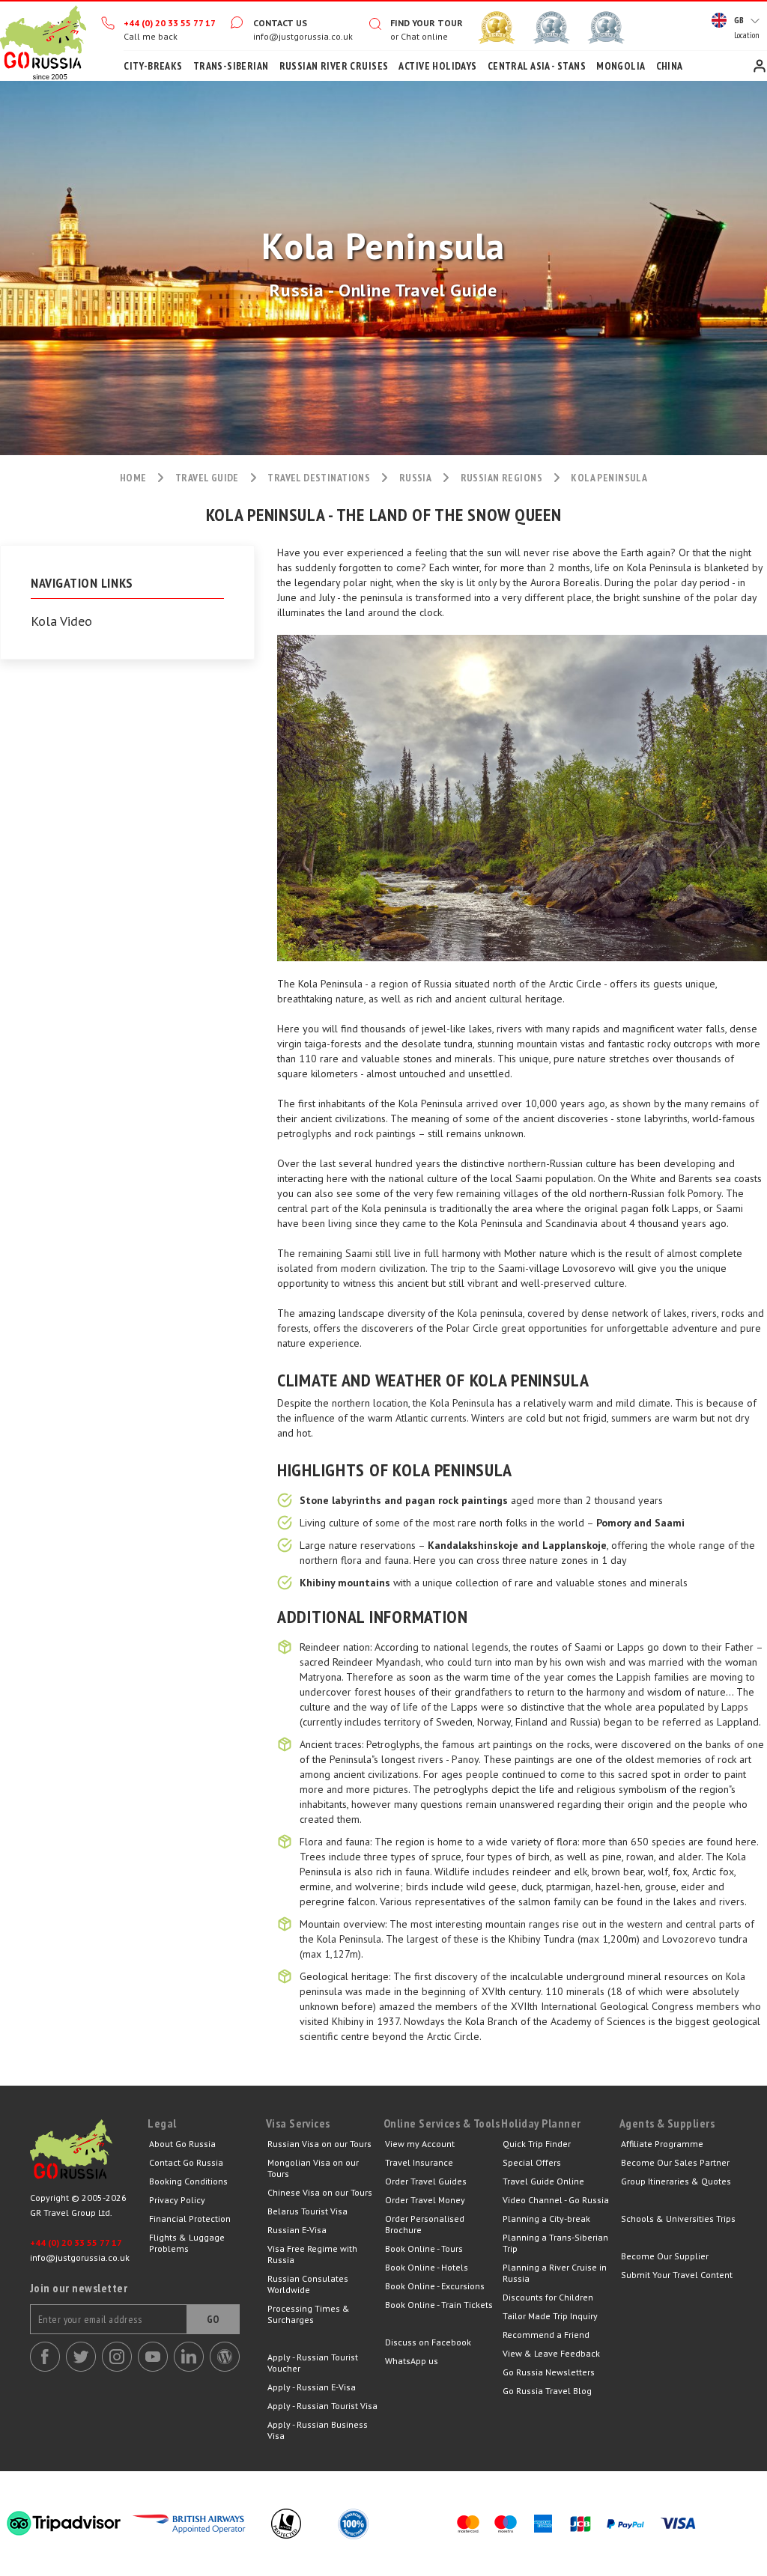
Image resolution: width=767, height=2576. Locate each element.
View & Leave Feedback (551, 2353)
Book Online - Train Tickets (439, 2305)
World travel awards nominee (551, 28)
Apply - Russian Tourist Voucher (313, 2363)
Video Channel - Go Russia (556, 2200)
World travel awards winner (497, 28)
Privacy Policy (177, 2200)
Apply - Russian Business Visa (318, 2430)
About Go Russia (182, 2144)
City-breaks (153, 66)
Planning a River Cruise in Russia (555, 2273)
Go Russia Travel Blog (547, 2391)
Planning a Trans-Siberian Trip (555, 2243)
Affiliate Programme (662, 2144)
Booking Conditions (188, 2181)
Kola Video (61, 621)
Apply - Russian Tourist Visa (322, 2406)
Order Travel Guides (426, 2181)
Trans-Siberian (231, 66)
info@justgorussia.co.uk (303, 36)
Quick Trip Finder (537, 2144)
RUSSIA (416, 478)
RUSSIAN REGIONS (501, 478)
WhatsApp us (412, 2361)
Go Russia (89, 2153)
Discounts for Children (548, 2297)
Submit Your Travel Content (677, 2275)
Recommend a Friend (546, 2335)
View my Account (420, 2144)
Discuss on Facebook (428, 2342)
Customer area (760, 66)
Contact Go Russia (186, 2162)
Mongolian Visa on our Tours (313, 2168)
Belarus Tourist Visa (307, 2211)
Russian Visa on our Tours (319, 2144)
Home (43, 41)
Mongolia (621, 66)
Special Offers (532, 2162)
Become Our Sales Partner (675, 2162)
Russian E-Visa (297, 2230)
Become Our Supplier (665, 2256)
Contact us (280, 23)
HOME (133, 478)
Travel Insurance (419, 2162)
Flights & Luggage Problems (187, 2243)
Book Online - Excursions (435, 2286)
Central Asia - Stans (537, 66)
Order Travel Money (425, 2200)
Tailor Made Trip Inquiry (550, 2316)
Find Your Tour (427, 23)
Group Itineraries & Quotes (676, 2181)
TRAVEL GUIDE (207, 478)
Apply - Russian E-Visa (312, 2387)
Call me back (151, 36)
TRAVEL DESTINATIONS (319, 478)
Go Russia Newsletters (549, 2372)
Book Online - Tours (424, 2248)
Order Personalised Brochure (425, 2224)
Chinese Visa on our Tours (320, 2192)
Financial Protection (190, 2219)
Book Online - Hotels (427, 2267)
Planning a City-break (546, 2219)
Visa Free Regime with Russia (312, 2254)
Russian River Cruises (334, 66)
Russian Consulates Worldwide (308, 2284)
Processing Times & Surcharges (309, 2314)
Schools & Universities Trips (678, 2219)
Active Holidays (437, 66)
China (670, 66)
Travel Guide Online (543, 2181)
